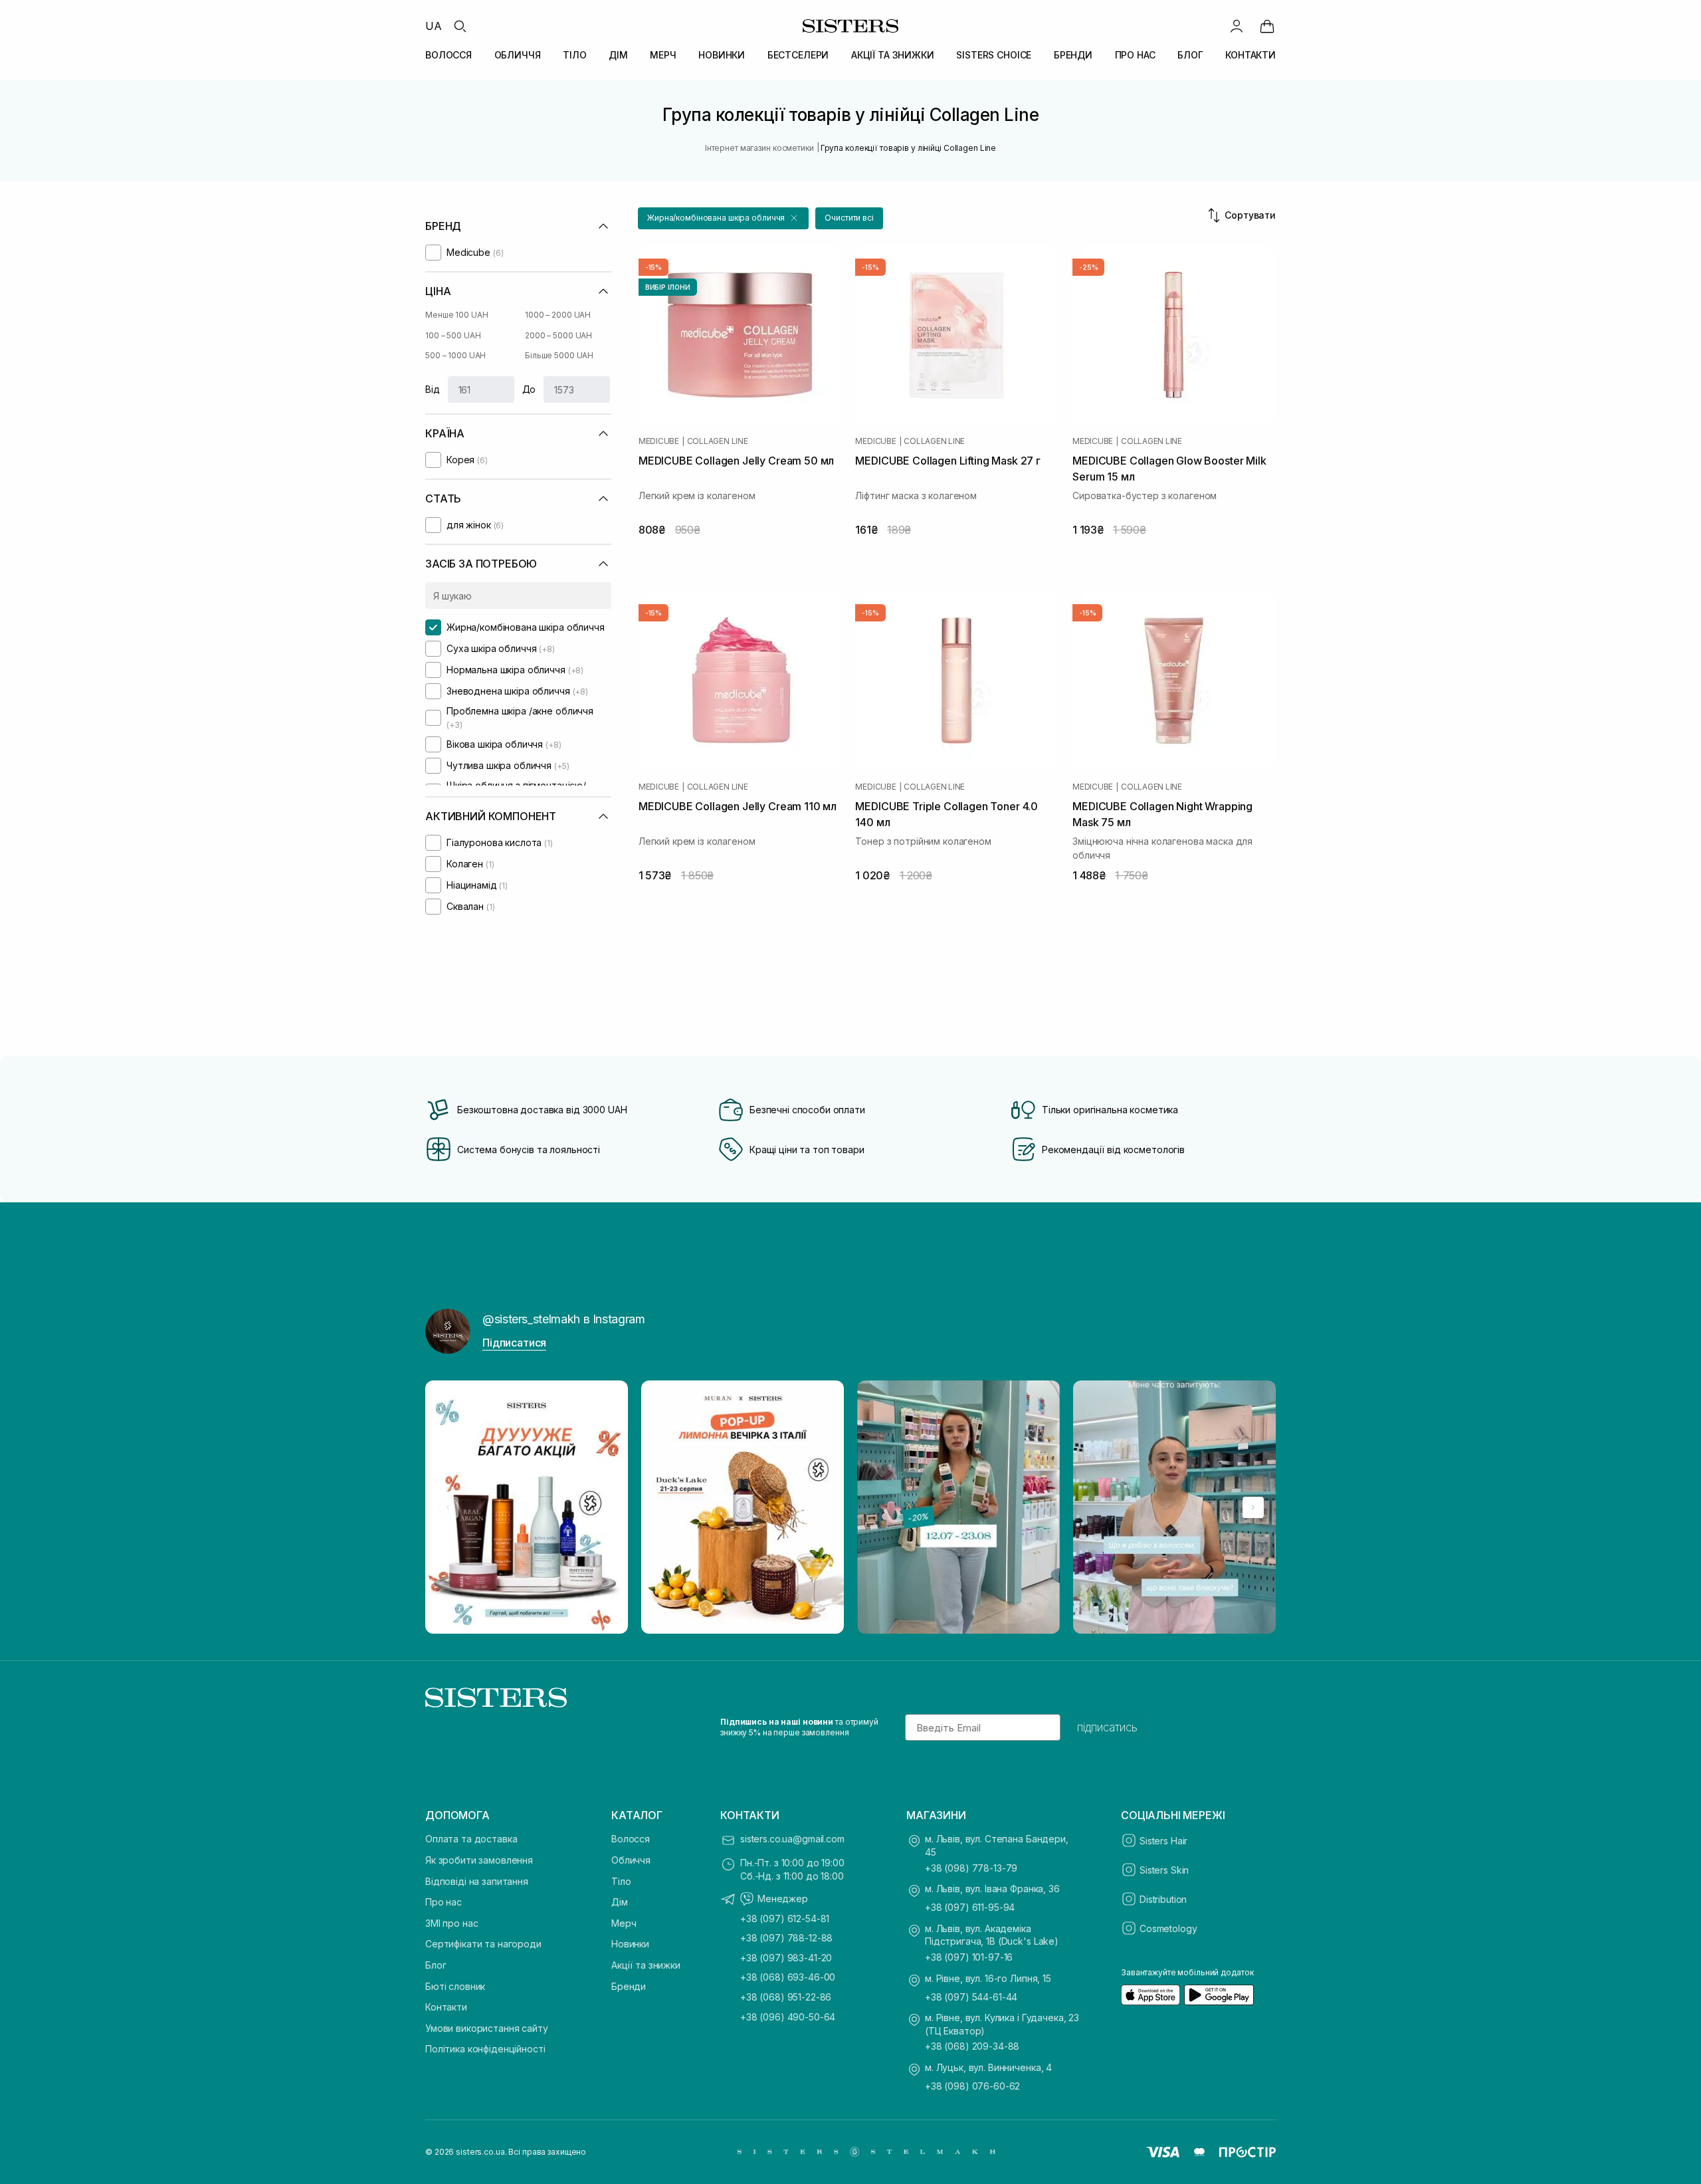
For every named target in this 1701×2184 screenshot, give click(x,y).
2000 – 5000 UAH (558, 335)
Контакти (446, 2007)
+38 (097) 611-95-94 (970, 1907)
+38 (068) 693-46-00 (788, 1977)
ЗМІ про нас (451, 1923)
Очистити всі (849, 218)
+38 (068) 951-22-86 (786, 1997)
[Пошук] (460, 26)
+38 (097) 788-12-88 (786, 1938)
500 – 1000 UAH (455, 355)
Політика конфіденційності (485, 2049)
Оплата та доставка (471, 1839)
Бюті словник (455, 1986)
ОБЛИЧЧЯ (518, 55)
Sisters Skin (1164, 1870)
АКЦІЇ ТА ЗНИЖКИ (893, 55)
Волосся (631, 1839)
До (529, 389)
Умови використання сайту (487, 2028)
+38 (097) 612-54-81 (785, 1918)
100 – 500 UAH (453, 335)
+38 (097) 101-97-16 (969, 1957)
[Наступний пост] (1253, 1507)
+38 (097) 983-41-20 (786, 1958)
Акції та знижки (646, 1965)
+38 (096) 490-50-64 (788, 2017)
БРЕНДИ (1073, 55)
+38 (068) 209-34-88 (972, 2046)
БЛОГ (1190, 55)
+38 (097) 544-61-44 (971, 1997)
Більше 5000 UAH (559, 355)
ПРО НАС (1135, 55)
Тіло (621, 1881)
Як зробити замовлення (479, 1860)
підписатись (1107, 1727)
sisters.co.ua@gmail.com (792, 1839)
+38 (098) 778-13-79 (971, 1868)
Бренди (629, 1986)
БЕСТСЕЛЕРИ (798, 55)
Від (433, 389)
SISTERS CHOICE (994, 55)
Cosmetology (1168, 1928)
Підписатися (514, 1343)
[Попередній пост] (448, 1507)
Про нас (444, 1902)
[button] (723, 218)
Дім (620, 1902)
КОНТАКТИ (1251, 55)
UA (434, 26)
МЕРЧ (663, 55)
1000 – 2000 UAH (558, 315)
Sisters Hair (1163, 1841)
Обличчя (631, 1860)
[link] (1267, 26)
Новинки (630, 1944)
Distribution (1163, 1899)
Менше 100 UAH (456, 315)
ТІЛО (574, 55)
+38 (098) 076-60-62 (972, 2086)
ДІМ (618, 55)
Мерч (624, 1923)
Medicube (659, 441)
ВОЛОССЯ (449, 55)
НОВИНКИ (722, 55)
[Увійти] (1237, 26)
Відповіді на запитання (477, 1881)
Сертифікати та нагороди (483, 1944)
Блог (436, 1965)
